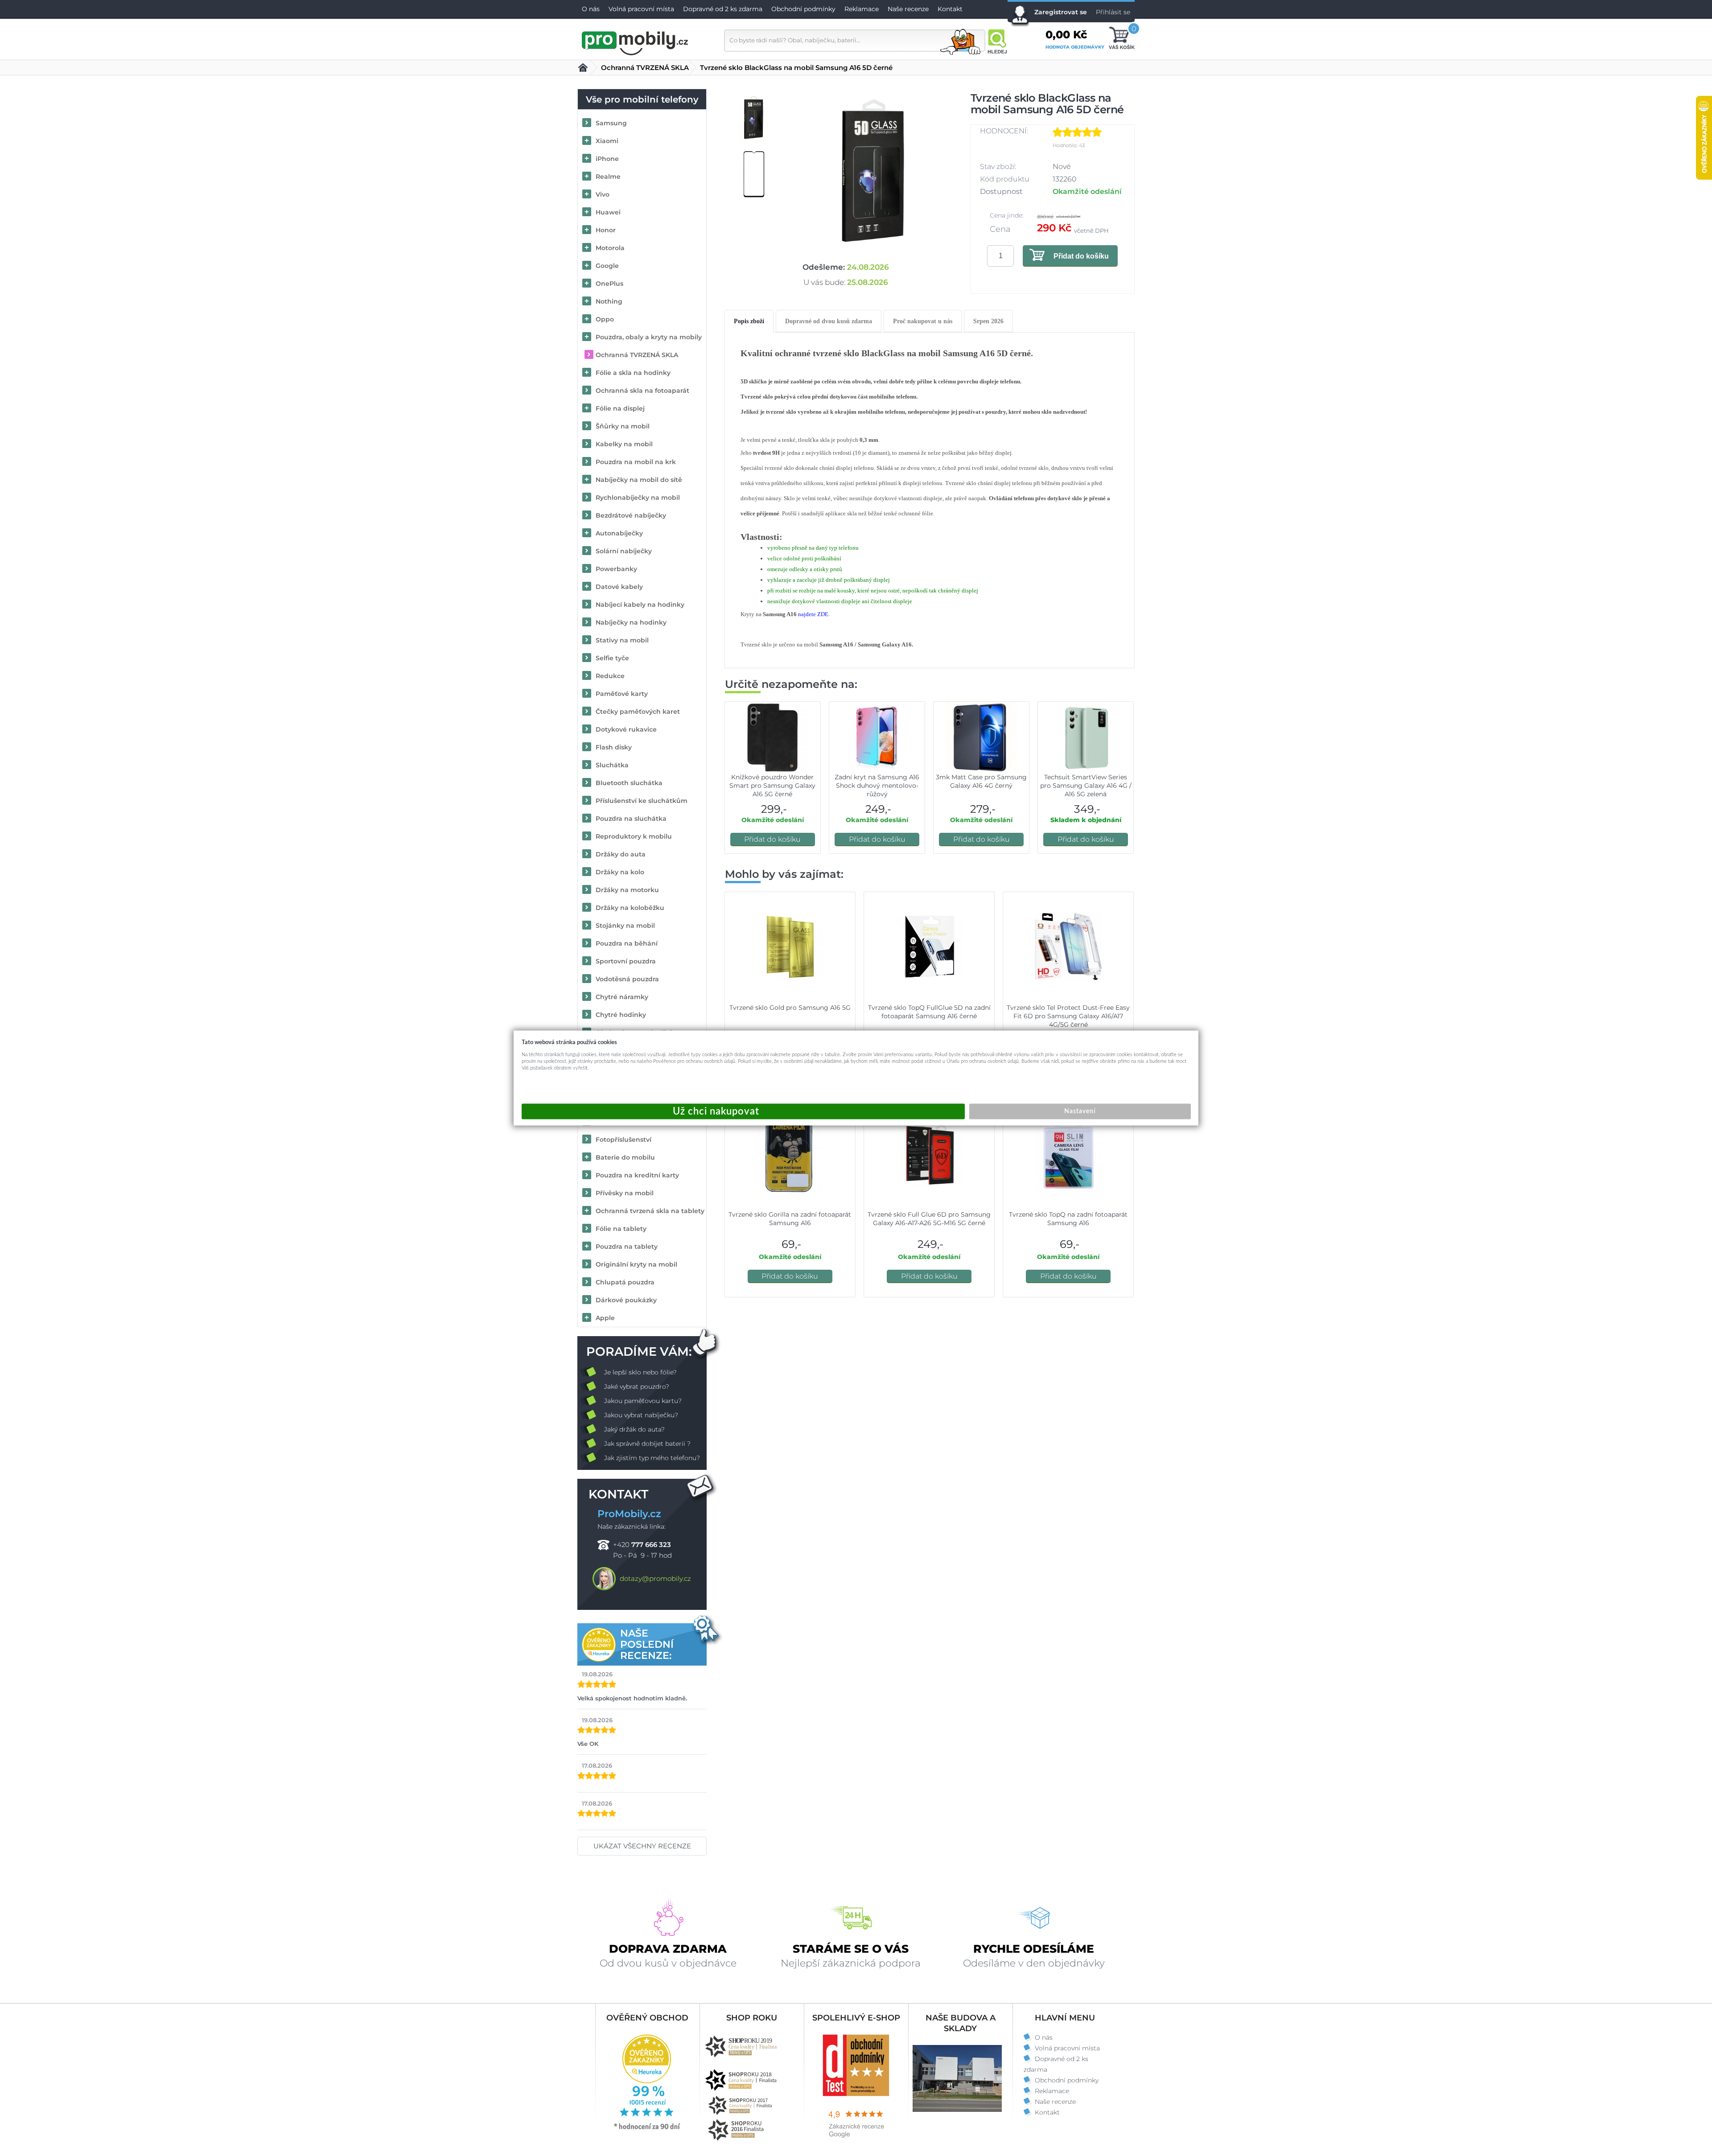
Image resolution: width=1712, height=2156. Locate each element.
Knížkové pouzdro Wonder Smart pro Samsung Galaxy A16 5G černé (772, 786)
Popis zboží (749, 321)
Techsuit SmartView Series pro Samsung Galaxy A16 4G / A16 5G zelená (1086, 786)
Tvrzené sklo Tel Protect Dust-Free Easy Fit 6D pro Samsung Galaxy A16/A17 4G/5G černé (1068, 1016)
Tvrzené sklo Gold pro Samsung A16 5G (790, 1008)
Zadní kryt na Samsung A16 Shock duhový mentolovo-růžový (877, 786)
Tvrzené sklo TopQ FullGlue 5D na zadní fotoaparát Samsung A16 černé (929, 1012)
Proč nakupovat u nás (923, 321)
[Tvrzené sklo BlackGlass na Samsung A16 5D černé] (873, 175)
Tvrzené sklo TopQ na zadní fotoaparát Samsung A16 (1068, 1219)
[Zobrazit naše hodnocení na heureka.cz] (647, 2129)
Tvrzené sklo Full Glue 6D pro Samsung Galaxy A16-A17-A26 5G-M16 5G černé (929, 1219)
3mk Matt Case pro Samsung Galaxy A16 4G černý (981, 781)
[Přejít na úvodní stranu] (635, 42)
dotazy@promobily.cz (655, 1578)
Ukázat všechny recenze (642, 1846)
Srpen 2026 (988, 321)
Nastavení (1080, 1111)
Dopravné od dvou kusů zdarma (829, 321)
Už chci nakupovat (743, 1112)
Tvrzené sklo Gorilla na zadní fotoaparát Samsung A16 (790, 1219)
